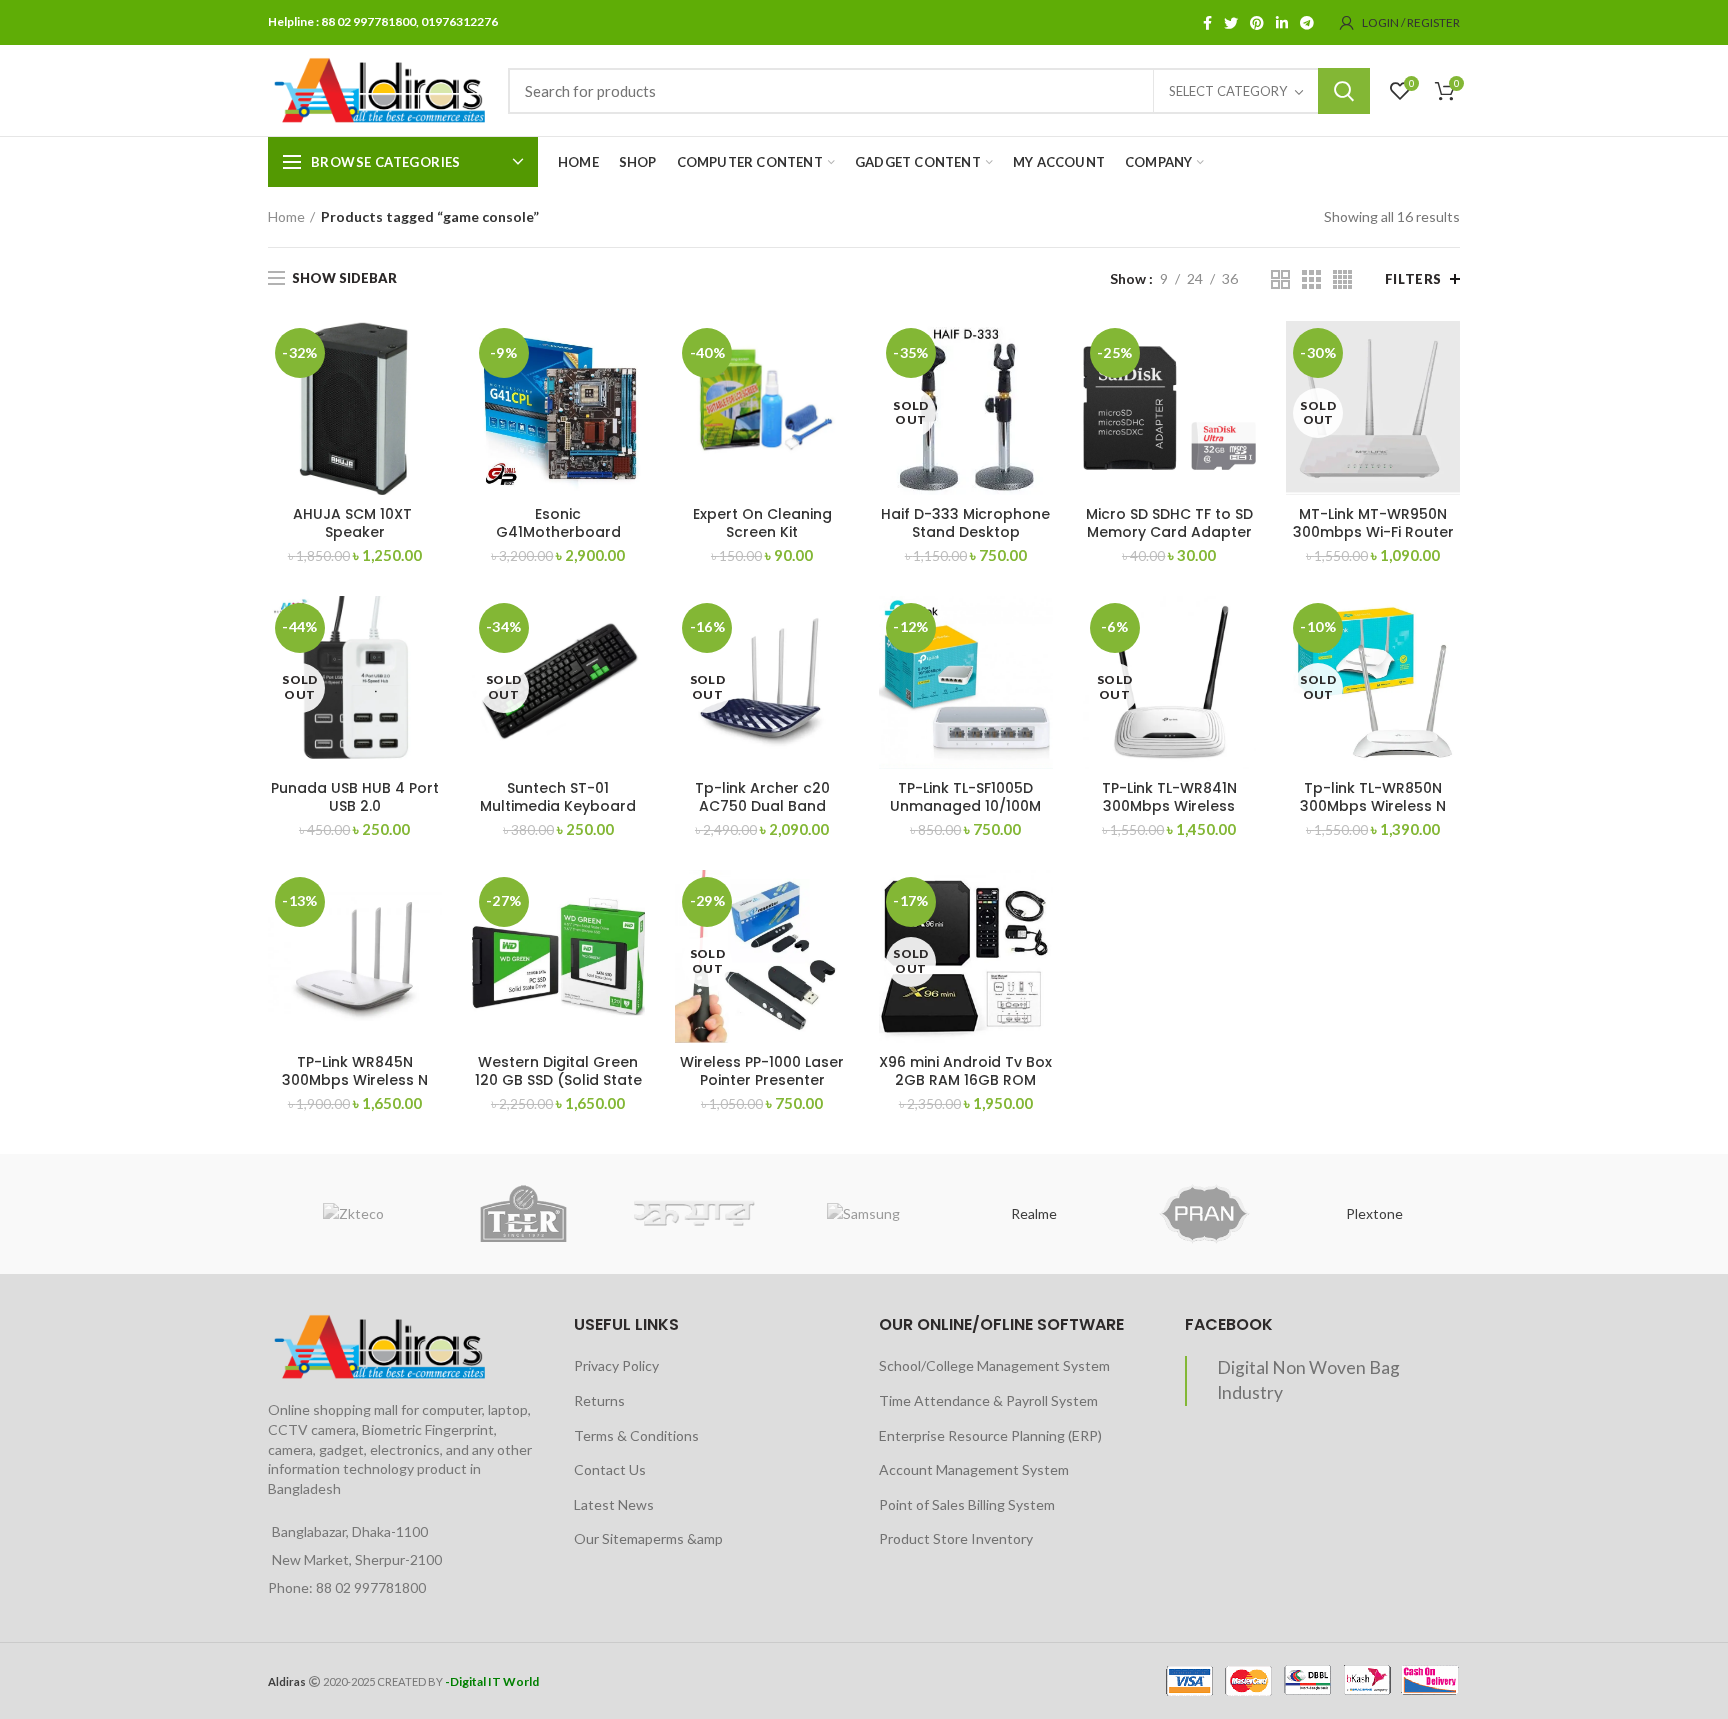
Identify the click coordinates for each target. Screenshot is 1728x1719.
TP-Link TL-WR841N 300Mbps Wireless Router (1169, 806)
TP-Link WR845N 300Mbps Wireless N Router (355, 1080)
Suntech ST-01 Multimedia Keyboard (558, 797)
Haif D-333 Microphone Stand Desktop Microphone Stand (965, 532)
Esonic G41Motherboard (558, 523)
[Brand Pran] (1204, 1214)
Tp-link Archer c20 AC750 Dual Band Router (762, 806)
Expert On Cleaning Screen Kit (762, 523)
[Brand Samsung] (864, 1214)
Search (1344, 91)
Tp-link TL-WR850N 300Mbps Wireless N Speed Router (1373, 806)
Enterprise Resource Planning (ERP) (990, 1435)
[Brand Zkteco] (353, 1214)
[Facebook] (1207, 23)
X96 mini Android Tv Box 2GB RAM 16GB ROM (965, 1071)
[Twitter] (1231, 23)
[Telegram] (1307, 23)
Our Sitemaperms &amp (648, 1538)
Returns (599, 1400)
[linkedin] (1282, 23)
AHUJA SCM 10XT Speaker (354, 523)
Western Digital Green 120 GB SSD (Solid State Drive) (558, 1080)
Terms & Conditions (636, 1435)
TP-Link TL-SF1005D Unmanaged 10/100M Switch (965, 806)
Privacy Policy (616, 1365)
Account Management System (974, 1469)
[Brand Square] (694, 1214)
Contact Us (610, 1469)
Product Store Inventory (956, 1538)
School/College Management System (994, 1365)
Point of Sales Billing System (967, 1504)
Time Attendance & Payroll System (988, 1400)
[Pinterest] (1257, 23)
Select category (1228, 91)
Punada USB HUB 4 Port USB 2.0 (355, 797)
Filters (1413, 279)
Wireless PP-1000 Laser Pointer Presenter (762, 1071)
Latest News (614, 1504)
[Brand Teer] (523, 1214)
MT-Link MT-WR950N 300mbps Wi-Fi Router (1373, 523)
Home (286, 216)
